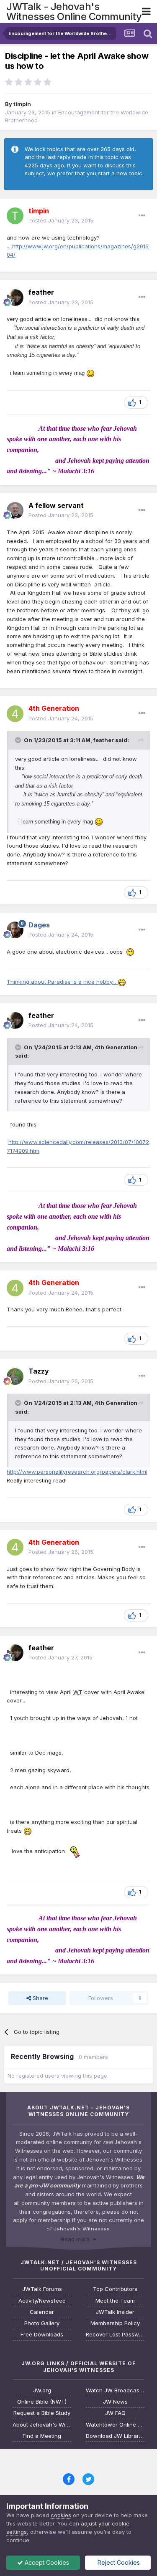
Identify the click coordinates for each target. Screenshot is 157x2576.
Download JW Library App (115, 2436)
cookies (61, 2515)
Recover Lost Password (115, 2335)
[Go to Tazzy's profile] (15, 1376)
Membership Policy (115, 2323)
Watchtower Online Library (115, 2425)
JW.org (42, 2390)
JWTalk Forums (42, 2289)
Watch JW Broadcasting (115, 2390)
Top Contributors (115, 2289)
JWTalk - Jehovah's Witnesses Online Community (74, 11)
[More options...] (142, 216)
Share (40, 1998)
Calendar (42, 2312)
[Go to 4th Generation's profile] (15, 714)
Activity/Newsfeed (42, 2301)
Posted (61, 220)
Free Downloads (42, 2335)
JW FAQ (115, 2413)
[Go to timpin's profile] (15, 216)
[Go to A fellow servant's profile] (15, 510)
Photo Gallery (42, 2323)
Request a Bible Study (42, 2413)
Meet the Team (115, 2301)
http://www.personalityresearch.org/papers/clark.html (77, 1472)
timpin (22, 104)
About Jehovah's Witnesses (42, 2425)
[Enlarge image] (90, 373)
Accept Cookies (46, 2562)
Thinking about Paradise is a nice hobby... (62, 982)
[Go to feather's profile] (15, 298)
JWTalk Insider (115, 2312)
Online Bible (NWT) (42, 2402)
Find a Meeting (42, 2436)
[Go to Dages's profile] (15, 930)
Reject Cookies (118, 2562)
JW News (115, 2402)
